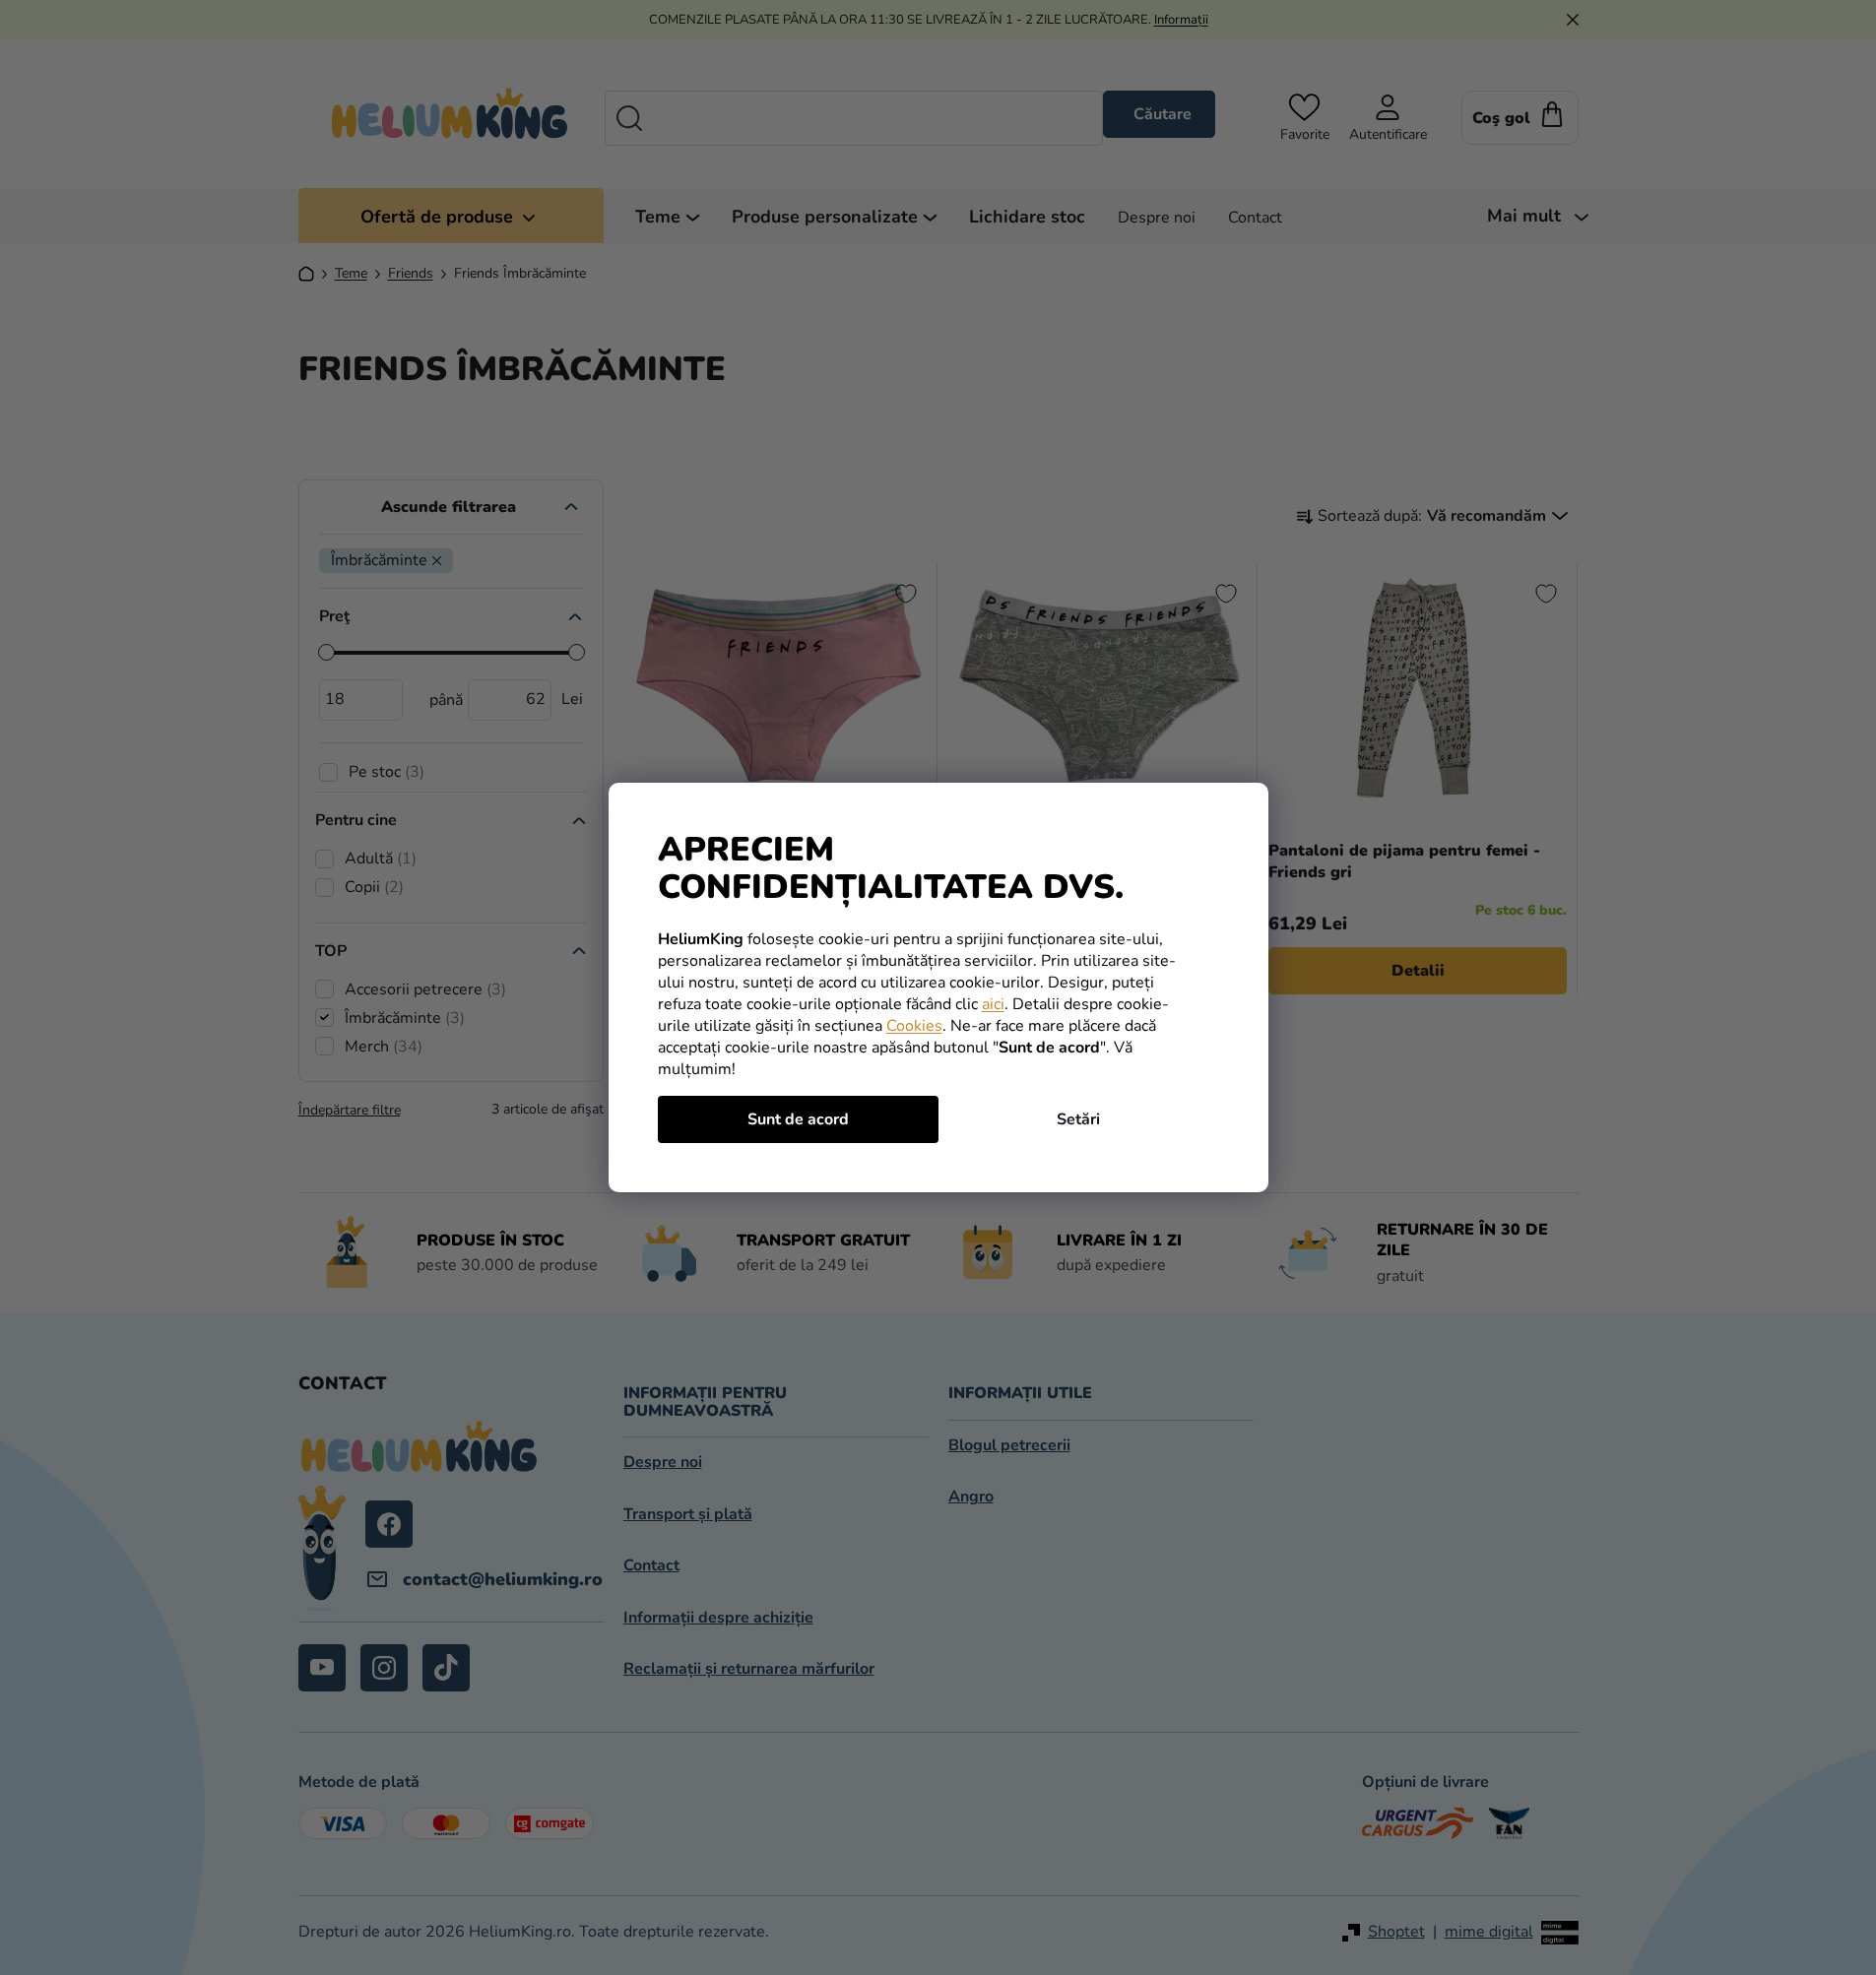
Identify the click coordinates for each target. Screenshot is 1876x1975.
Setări (1078, 1119)
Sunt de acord (798, 1119)
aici (993, 1004)
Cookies (914, 1026)
